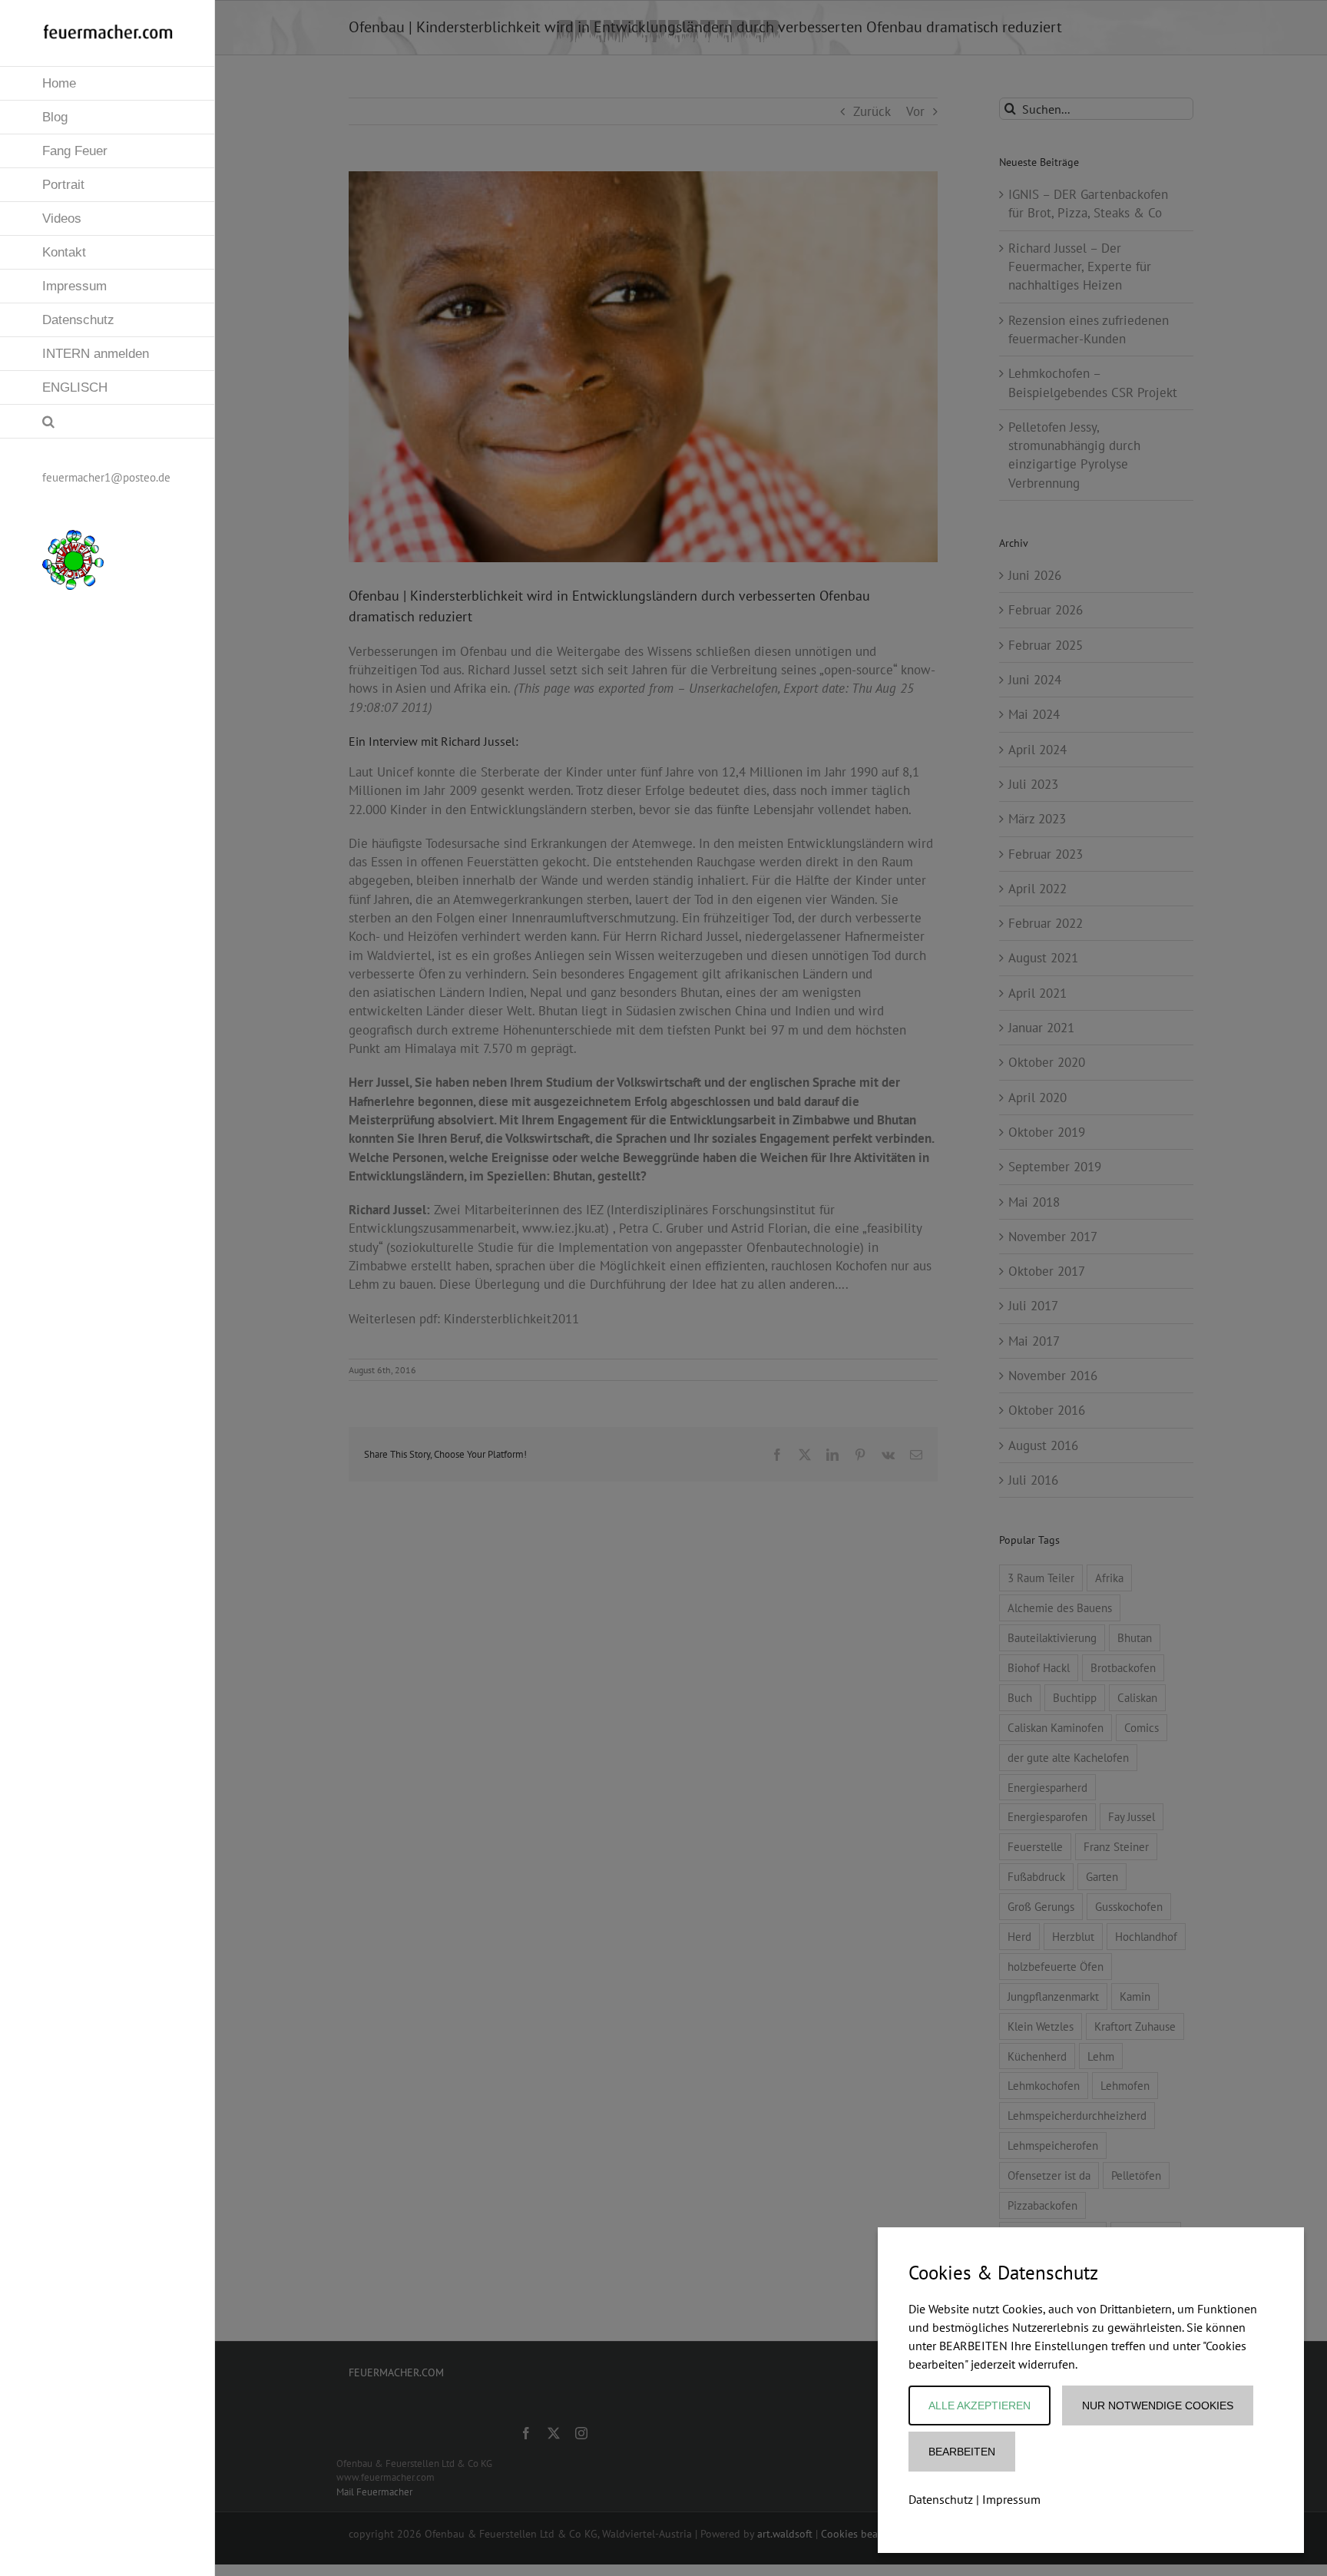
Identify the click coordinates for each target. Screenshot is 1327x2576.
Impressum (1011, 2499)
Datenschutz (941, 2499)
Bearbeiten (962, 2452)
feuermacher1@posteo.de (106, 477)
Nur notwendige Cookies (1158, 2405)
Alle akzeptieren (980, 2405)
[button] (108, 422)
